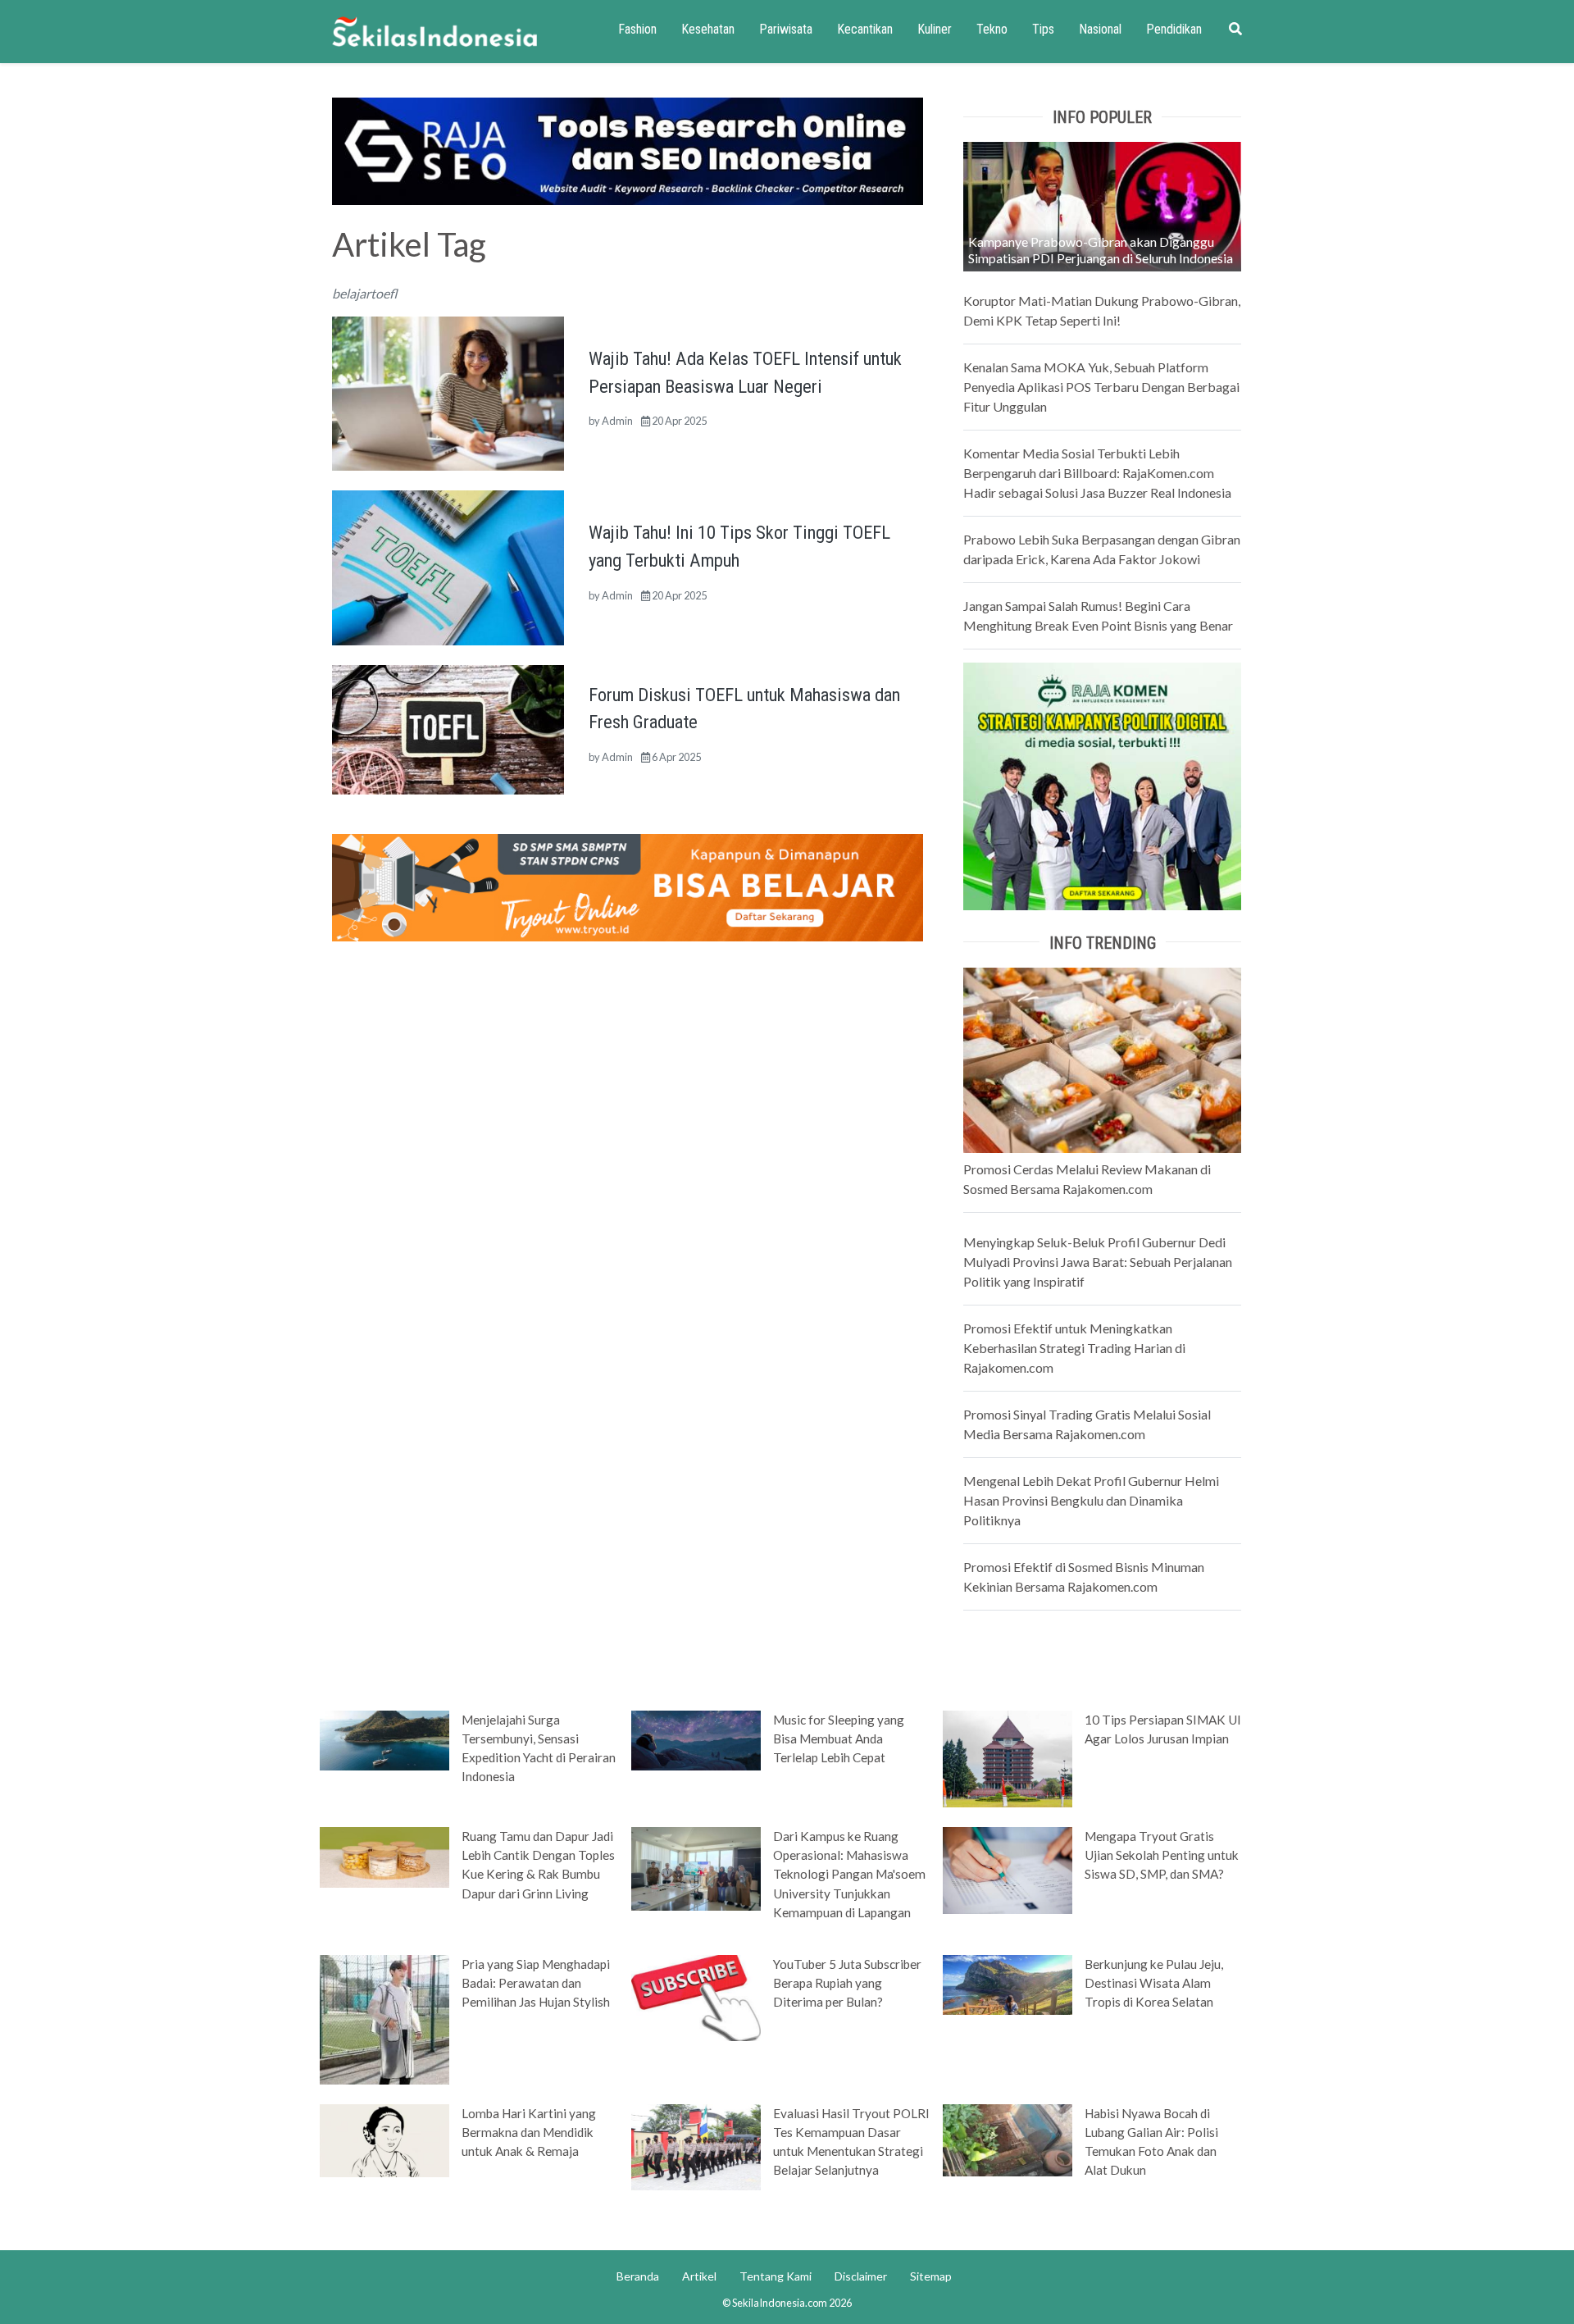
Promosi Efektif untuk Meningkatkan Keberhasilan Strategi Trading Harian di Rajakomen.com (1074, 1348)
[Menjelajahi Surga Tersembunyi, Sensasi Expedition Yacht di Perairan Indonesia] (384, 1739)
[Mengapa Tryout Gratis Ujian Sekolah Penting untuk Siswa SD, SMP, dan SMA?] (1008, 1869)
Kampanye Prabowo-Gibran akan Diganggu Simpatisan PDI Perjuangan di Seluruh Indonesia (1101, 250)
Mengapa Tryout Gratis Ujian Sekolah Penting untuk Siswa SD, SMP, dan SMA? (1162, 1855)
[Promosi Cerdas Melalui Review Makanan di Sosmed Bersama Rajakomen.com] (1102, 1058)
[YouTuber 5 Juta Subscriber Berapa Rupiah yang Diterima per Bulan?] (696, 1996)
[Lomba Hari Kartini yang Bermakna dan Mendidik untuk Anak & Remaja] (384, 2139)
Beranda (638, 2276)
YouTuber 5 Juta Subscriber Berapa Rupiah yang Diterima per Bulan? (847, 1983)
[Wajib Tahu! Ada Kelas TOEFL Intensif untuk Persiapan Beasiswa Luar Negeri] (448, 392)
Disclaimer (861, 2276)
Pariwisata (786, 29)
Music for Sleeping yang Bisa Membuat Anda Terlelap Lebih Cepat (839, 1738)
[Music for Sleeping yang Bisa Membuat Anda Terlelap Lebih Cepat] (696, 1739)
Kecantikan (865, 29)
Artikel (699, 2276)
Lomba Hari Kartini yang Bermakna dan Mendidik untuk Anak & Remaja (529, 2132)
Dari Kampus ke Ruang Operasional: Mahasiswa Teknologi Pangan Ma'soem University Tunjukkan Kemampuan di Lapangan (849, 1874)
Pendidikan (1174, 29)
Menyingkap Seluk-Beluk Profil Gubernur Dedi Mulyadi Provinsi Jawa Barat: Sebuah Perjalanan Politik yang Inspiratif (1098, 1262)
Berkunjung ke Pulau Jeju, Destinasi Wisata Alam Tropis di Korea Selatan (1154, 1983)
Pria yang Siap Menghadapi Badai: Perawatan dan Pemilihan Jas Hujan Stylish (536, 1983)
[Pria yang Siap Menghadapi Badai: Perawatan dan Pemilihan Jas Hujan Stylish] (384, 2018)
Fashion (637, 29)
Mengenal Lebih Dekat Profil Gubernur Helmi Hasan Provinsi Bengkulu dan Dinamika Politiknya (1091, 1500)
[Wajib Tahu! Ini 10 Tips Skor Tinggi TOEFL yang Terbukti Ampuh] (448, 566)
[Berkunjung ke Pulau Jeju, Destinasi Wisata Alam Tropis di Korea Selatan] (1008, 1984)
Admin (617, 421)
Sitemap (931, 2276)
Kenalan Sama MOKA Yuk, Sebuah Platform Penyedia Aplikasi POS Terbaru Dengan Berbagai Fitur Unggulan (1101, 387)
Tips (1043, 29)
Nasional (1100, 29)
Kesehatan (708, 29)
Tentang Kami (776, 2276)
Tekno (992, 29)
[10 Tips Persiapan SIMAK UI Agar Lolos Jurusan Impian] (1008, 1757)
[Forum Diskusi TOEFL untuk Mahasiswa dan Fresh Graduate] (448, 728)
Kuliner (935, 29)
